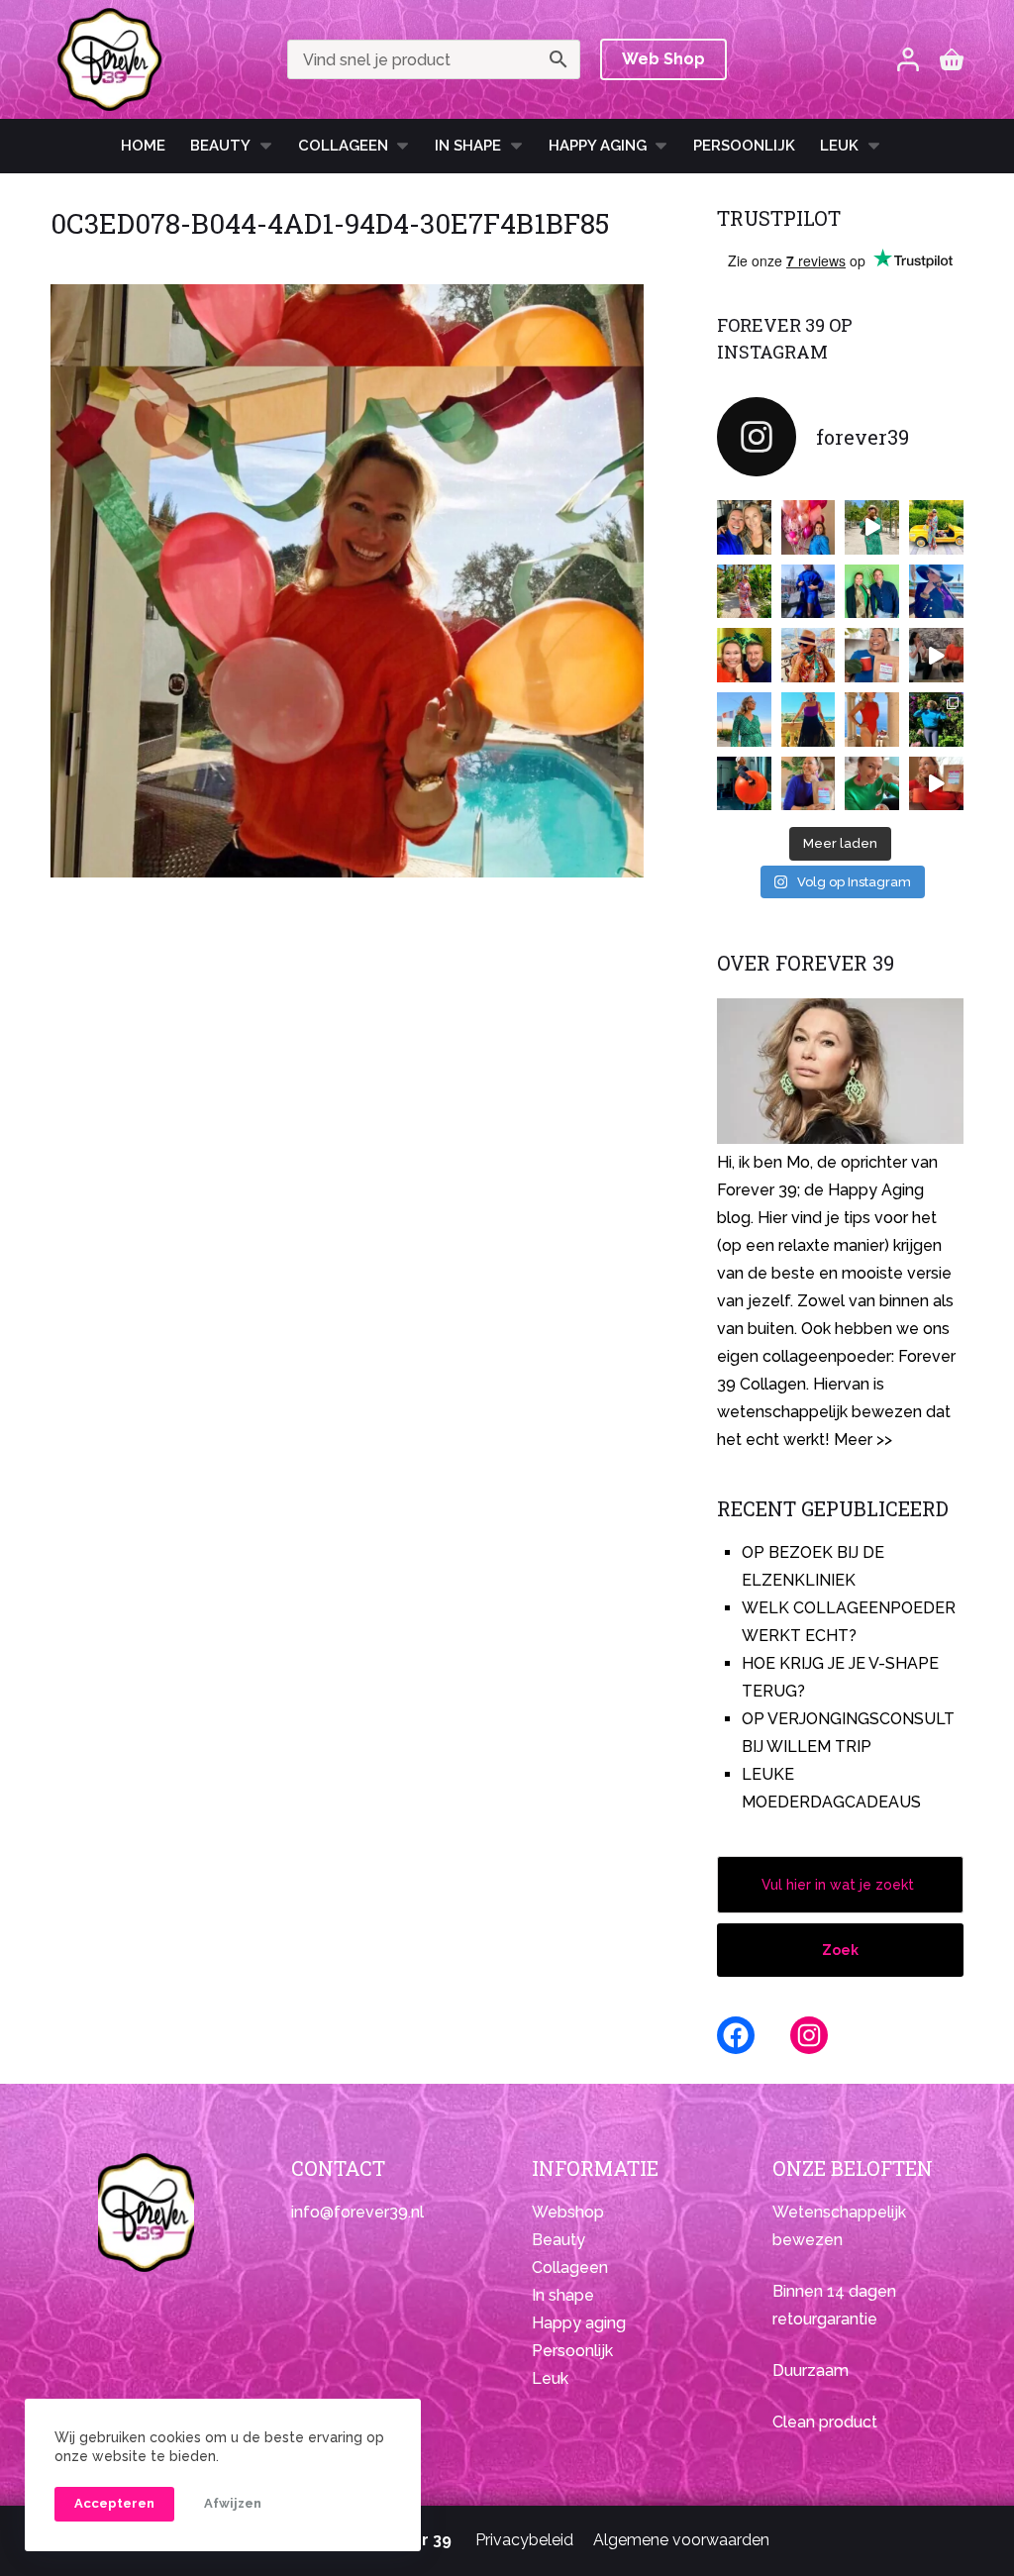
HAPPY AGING (598, 146)
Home (143, 146)
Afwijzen (233, 2503)
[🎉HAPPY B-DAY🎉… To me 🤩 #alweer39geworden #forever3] (809, 527)
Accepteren (114, 2503)
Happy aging (579, 2323)
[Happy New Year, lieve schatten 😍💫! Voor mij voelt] (744, 720)
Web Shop (663, 59)
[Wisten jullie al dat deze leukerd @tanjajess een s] (744, 527)
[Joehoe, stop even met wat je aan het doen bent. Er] (936, 655)
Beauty (220, 146)
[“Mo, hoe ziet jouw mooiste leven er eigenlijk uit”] (809, 655)
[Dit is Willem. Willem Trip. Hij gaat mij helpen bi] (872, 592)
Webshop (568, 2212)
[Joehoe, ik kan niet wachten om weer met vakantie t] (872, 720)
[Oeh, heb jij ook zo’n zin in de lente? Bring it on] (809, 592)
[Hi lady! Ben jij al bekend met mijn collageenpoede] (872, 655)
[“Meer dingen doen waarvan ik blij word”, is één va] (744, 592)
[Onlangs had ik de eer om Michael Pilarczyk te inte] (744, 655)
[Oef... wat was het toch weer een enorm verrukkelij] (809, 720)
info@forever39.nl (357, 2212)
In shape (468, 146)
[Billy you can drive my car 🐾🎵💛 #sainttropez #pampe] (936, 527)
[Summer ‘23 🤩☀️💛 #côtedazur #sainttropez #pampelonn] (872, 527)
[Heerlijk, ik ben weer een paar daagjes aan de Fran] (936, 592)
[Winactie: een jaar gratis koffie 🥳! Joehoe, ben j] (936, 720)
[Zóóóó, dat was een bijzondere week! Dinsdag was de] (872, 784)
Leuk (839, 146)
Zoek (840, 1950)
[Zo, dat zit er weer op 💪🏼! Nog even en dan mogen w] (744, 784)
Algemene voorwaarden (681, 2540)
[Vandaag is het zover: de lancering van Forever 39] (936, 784)
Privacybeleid (524, 2540)
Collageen (343, 146)
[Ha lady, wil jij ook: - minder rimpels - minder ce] (809, 784)
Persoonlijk (744, 146)
